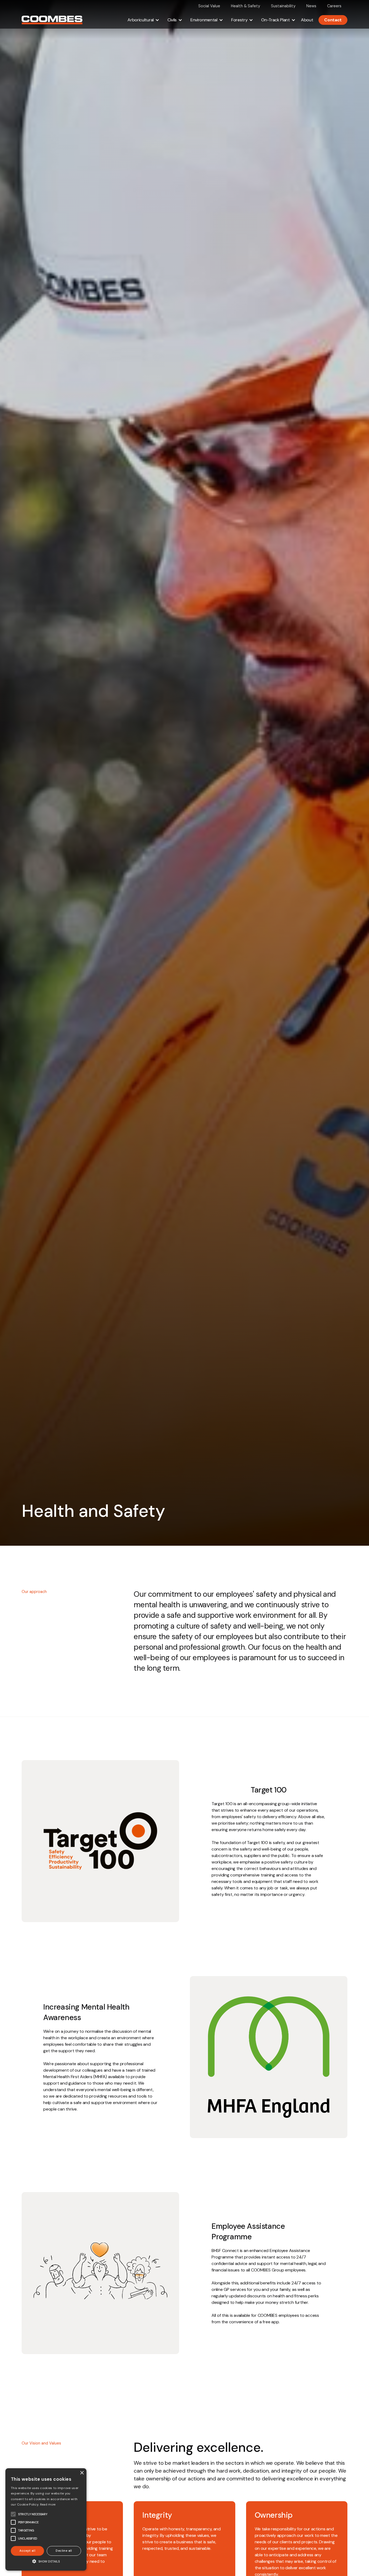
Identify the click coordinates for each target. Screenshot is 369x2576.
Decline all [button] (64, 2551)
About (307, 20)
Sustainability (283, 6)
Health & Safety (246, 6)
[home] (52, 20)
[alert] (46, 2519)
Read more (48, 2504)
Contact (333, 20)
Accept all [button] (27, 2551)
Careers (334, 6)
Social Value (209, 6)
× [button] (82, 2473)
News (311, 6)
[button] (143, 20)
